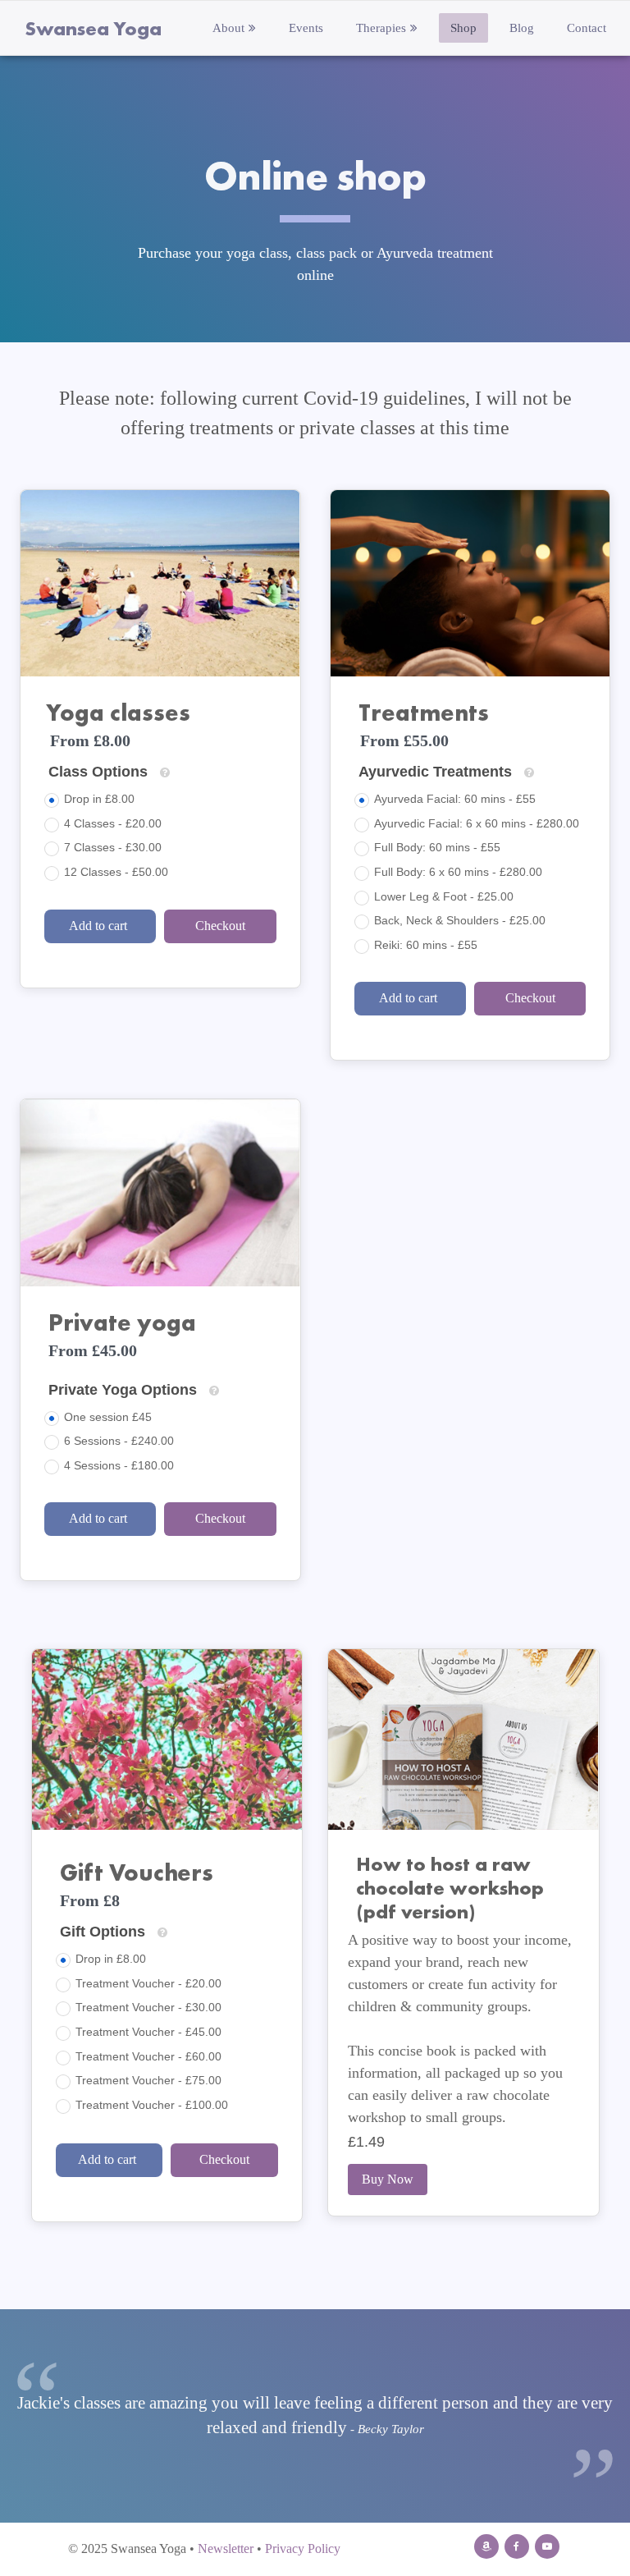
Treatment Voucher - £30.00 (148, 2007)
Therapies (381, 28)
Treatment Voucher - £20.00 (148, 1983)
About (228, 28)
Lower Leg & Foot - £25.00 (444, 896)
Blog (522, 28)
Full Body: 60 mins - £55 (437, 847)
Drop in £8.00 (99, 799)
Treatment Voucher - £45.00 (148, 2032)
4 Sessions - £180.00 (119, 1465)
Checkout (220, 926)
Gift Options (103, 1932)
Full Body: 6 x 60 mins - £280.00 (458, 872)
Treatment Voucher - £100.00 (152, 2105)
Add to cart (100, 926)
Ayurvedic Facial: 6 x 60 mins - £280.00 (477, 823)
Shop (463, 28)
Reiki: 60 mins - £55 (426, 945)
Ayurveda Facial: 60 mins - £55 (455, 799)
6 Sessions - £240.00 (119, 1441)
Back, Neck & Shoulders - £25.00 (460, 920)
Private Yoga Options (123, 1390)
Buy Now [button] (388, 2179)
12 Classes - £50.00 (116, 872)
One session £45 (108, 1417)
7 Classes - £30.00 (113, 847)
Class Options (98, 772)
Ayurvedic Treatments (435, 772)
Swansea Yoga (93, 28)
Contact (587, 28)
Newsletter (226, 2548)
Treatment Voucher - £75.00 (148, 2080)
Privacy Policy (303, 2548)
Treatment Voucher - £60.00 (148, 2056)
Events (306, 28)
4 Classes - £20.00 (113, 823)
